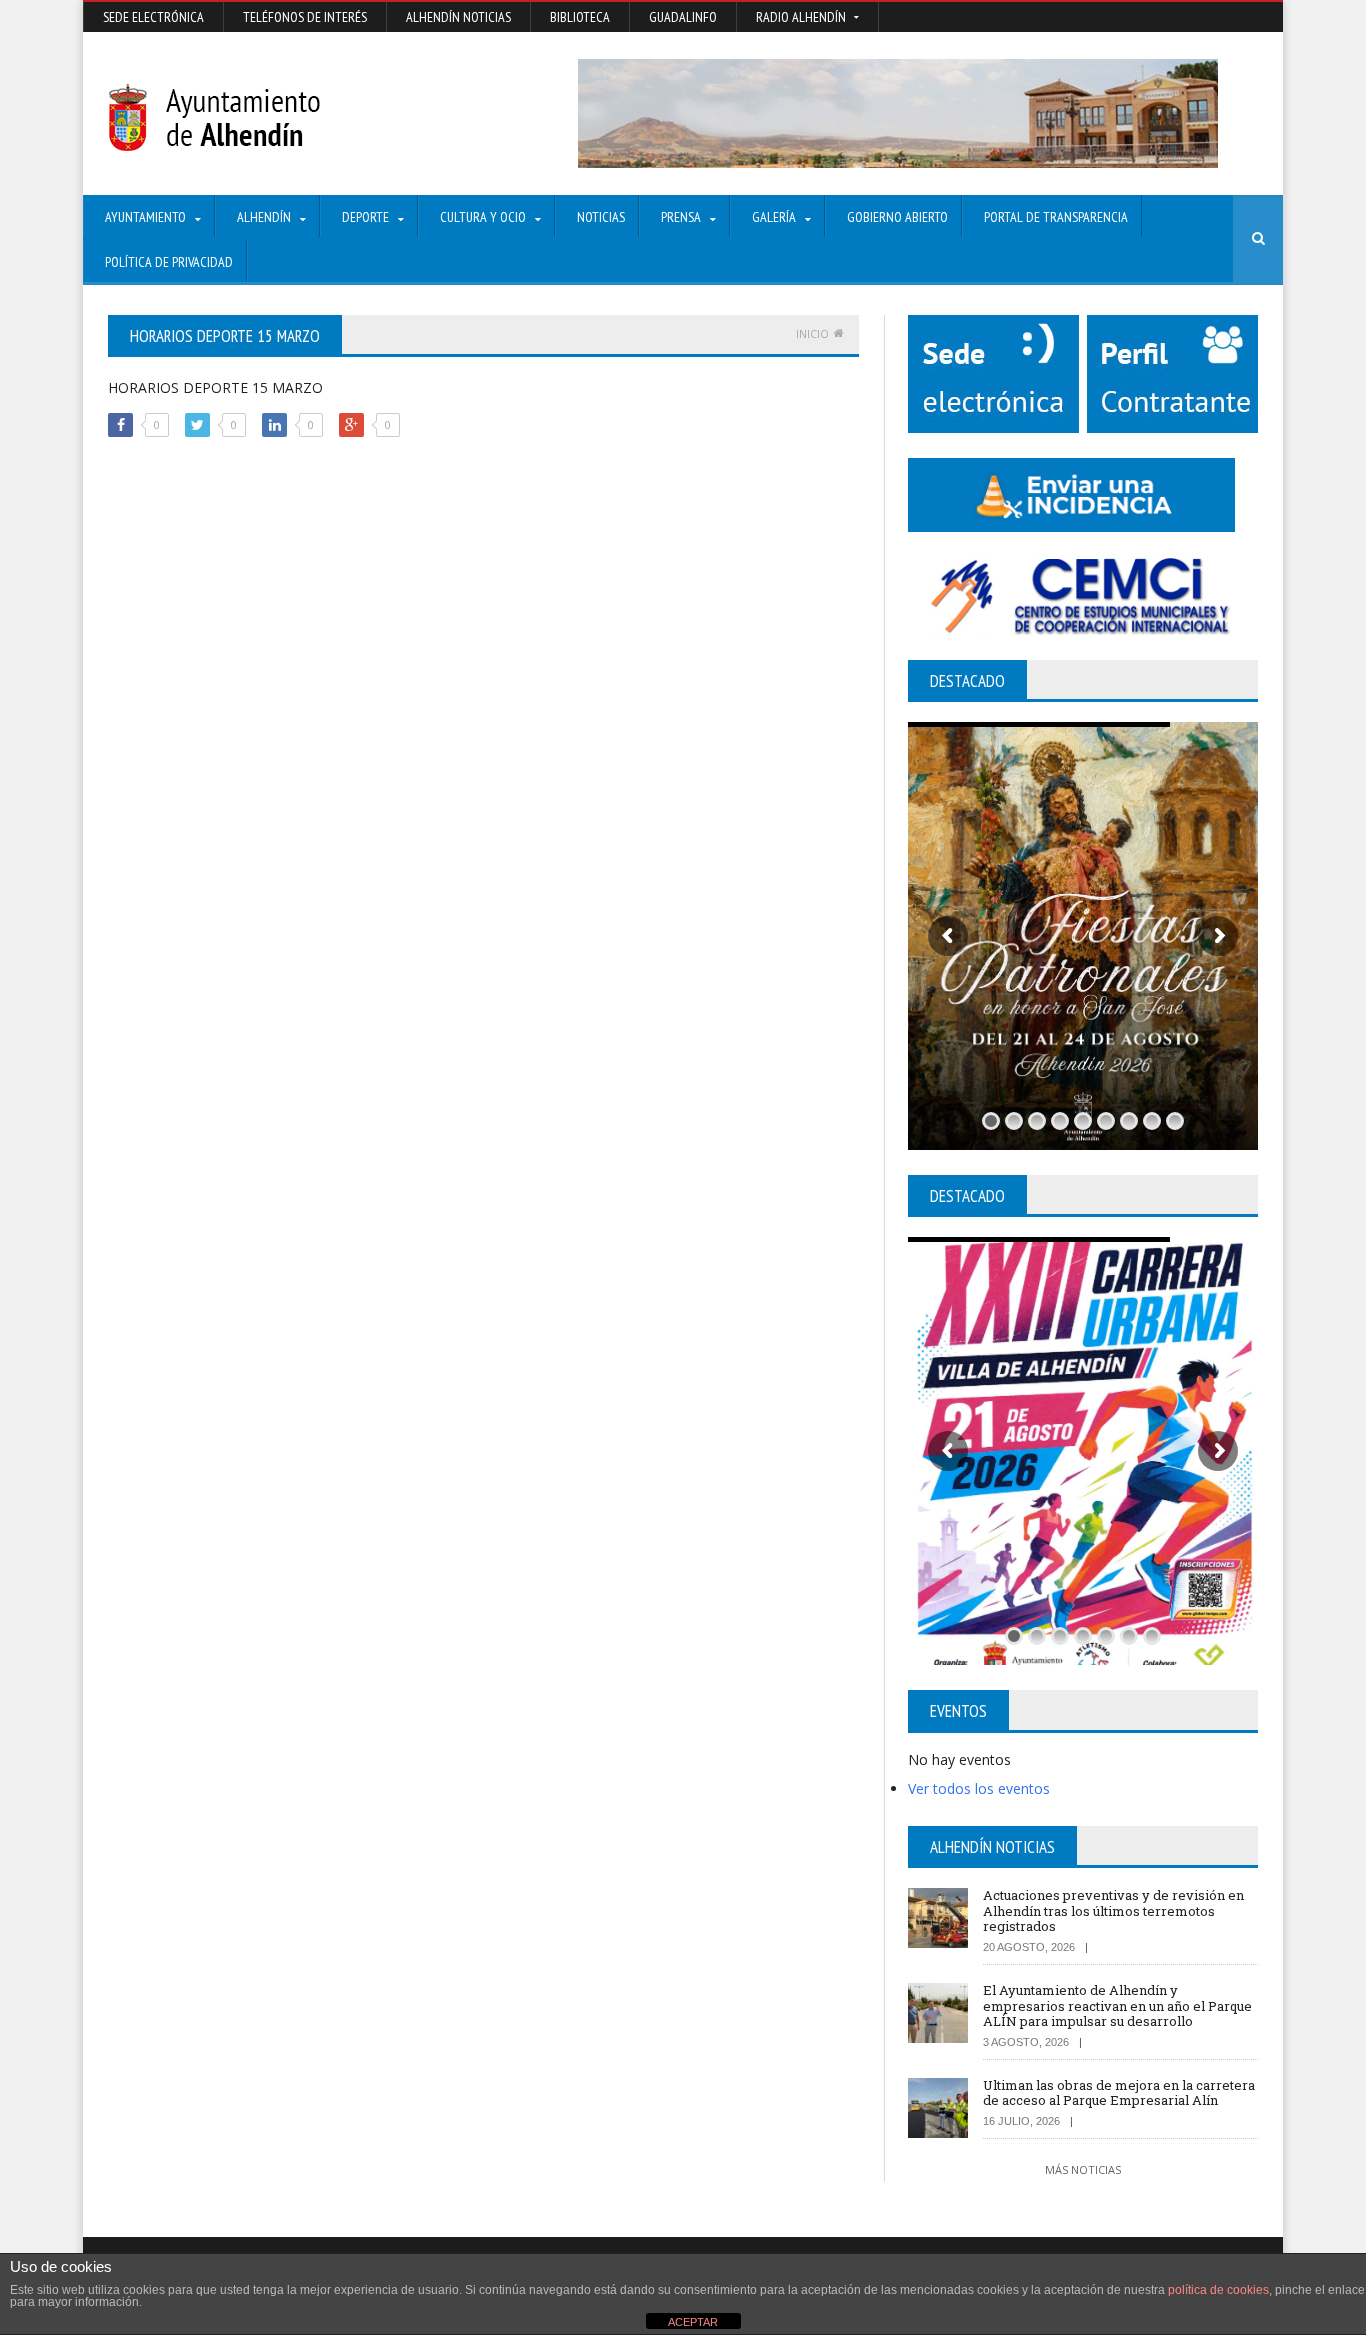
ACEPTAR (693, 2322)
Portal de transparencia (1056, 217)
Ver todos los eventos (979, 1788)
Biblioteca (580, 17)
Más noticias (1083, 2169)
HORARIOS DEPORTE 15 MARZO (215, 387)
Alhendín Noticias (458, 17)
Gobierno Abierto (897, 217)
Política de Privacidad (169, 262)
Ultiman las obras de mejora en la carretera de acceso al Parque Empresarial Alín (1119, 2093)
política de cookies (1218, 2290)
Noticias (601, 217)
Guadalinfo (683, 17)
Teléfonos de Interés (305, 17)
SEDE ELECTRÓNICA (153, 17)
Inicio (812, 333)
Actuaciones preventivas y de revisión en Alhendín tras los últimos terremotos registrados (1113, 1910)
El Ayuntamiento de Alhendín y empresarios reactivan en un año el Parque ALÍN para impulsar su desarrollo (1117, 2005)
